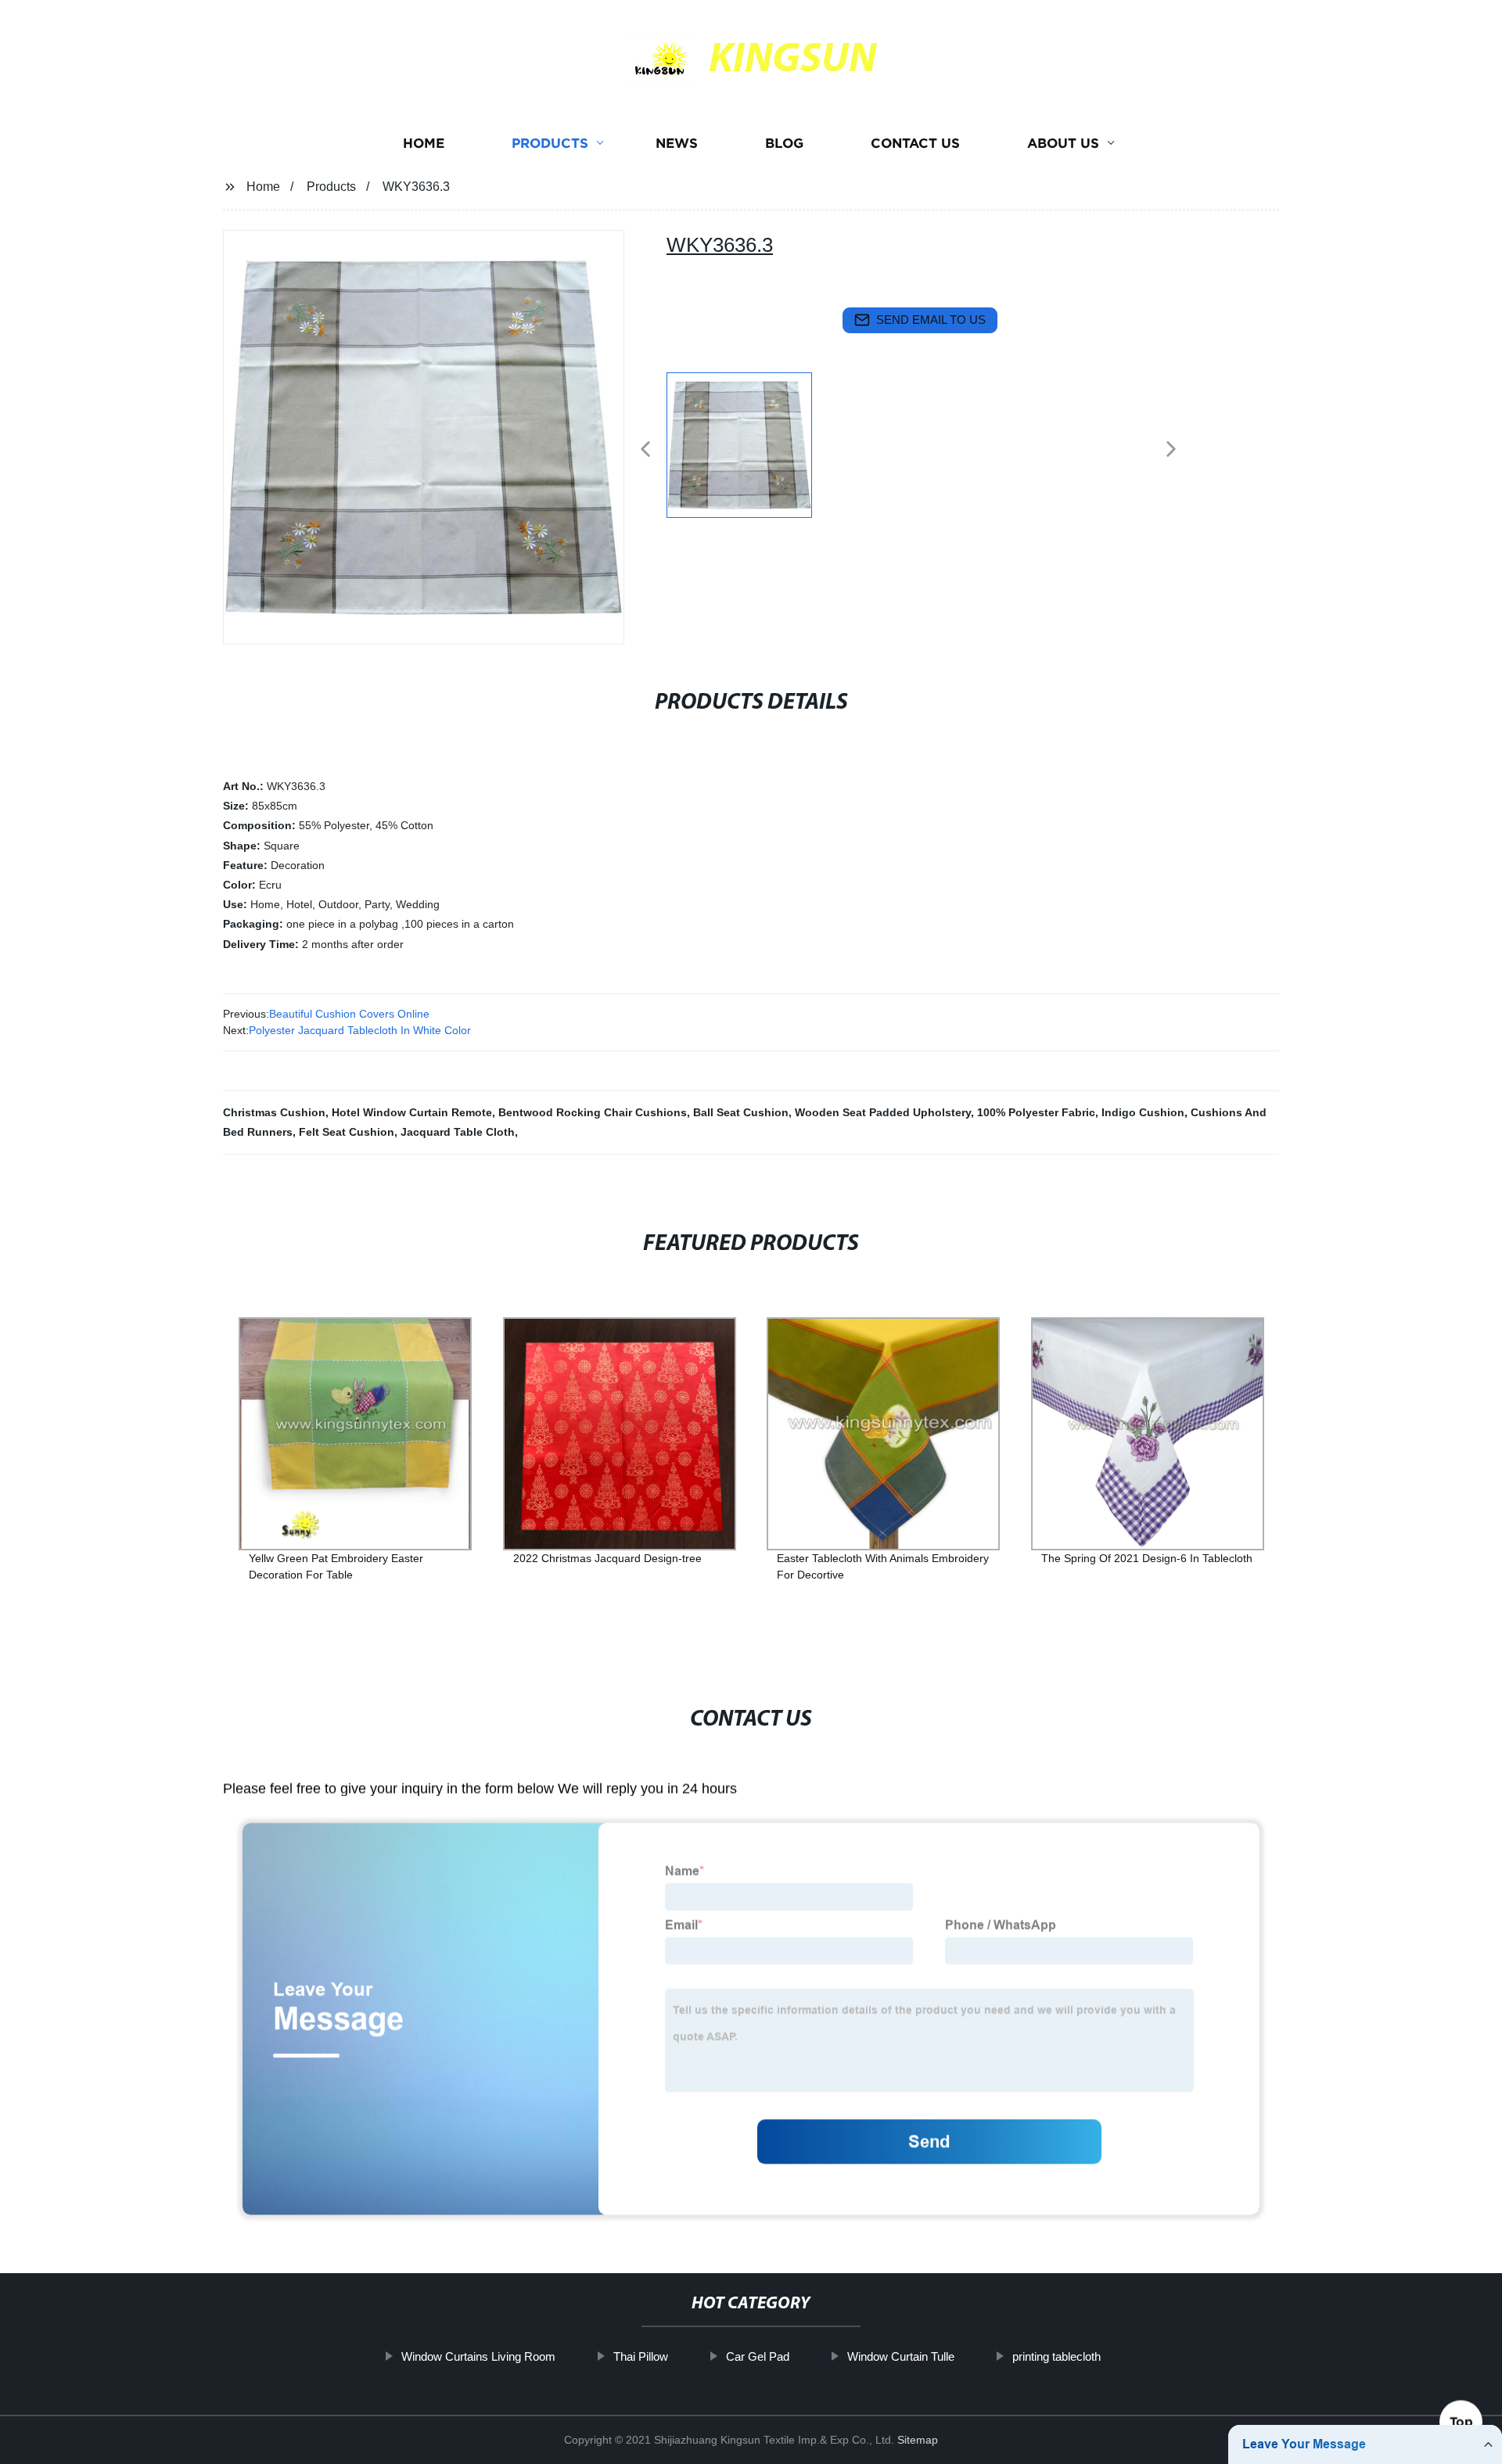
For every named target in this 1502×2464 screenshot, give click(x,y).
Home (424, 143)
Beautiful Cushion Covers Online (349, 1014)
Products (550, 143)
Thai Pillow (641, 2356)
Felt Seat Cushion (347, 1132)
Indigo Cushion (1143, 1112)
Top (1461, 2419)
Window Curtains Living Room (478, 2356)
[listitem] (751, 443)
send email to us (931, 320)
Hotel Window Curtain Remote (412, 1112)
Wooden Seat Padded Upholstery (883, 1112)
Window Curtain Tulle (901, 2356)
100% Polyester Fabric (1036, 1112)
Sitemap (918, 2440)
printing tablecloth (1056, 2356)
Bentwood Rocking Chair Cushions (593, 1112)
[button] (645, 450)
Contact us (915, 143)
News (677, 143)
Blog (784, 143)
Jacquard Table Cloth (458, 1132)
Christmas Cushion (274, 1112)
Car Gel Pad (758, 2356)
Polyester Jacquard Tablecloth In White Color (360, 1030)
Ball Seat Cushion (741, 1112)
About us (1063, 143)
